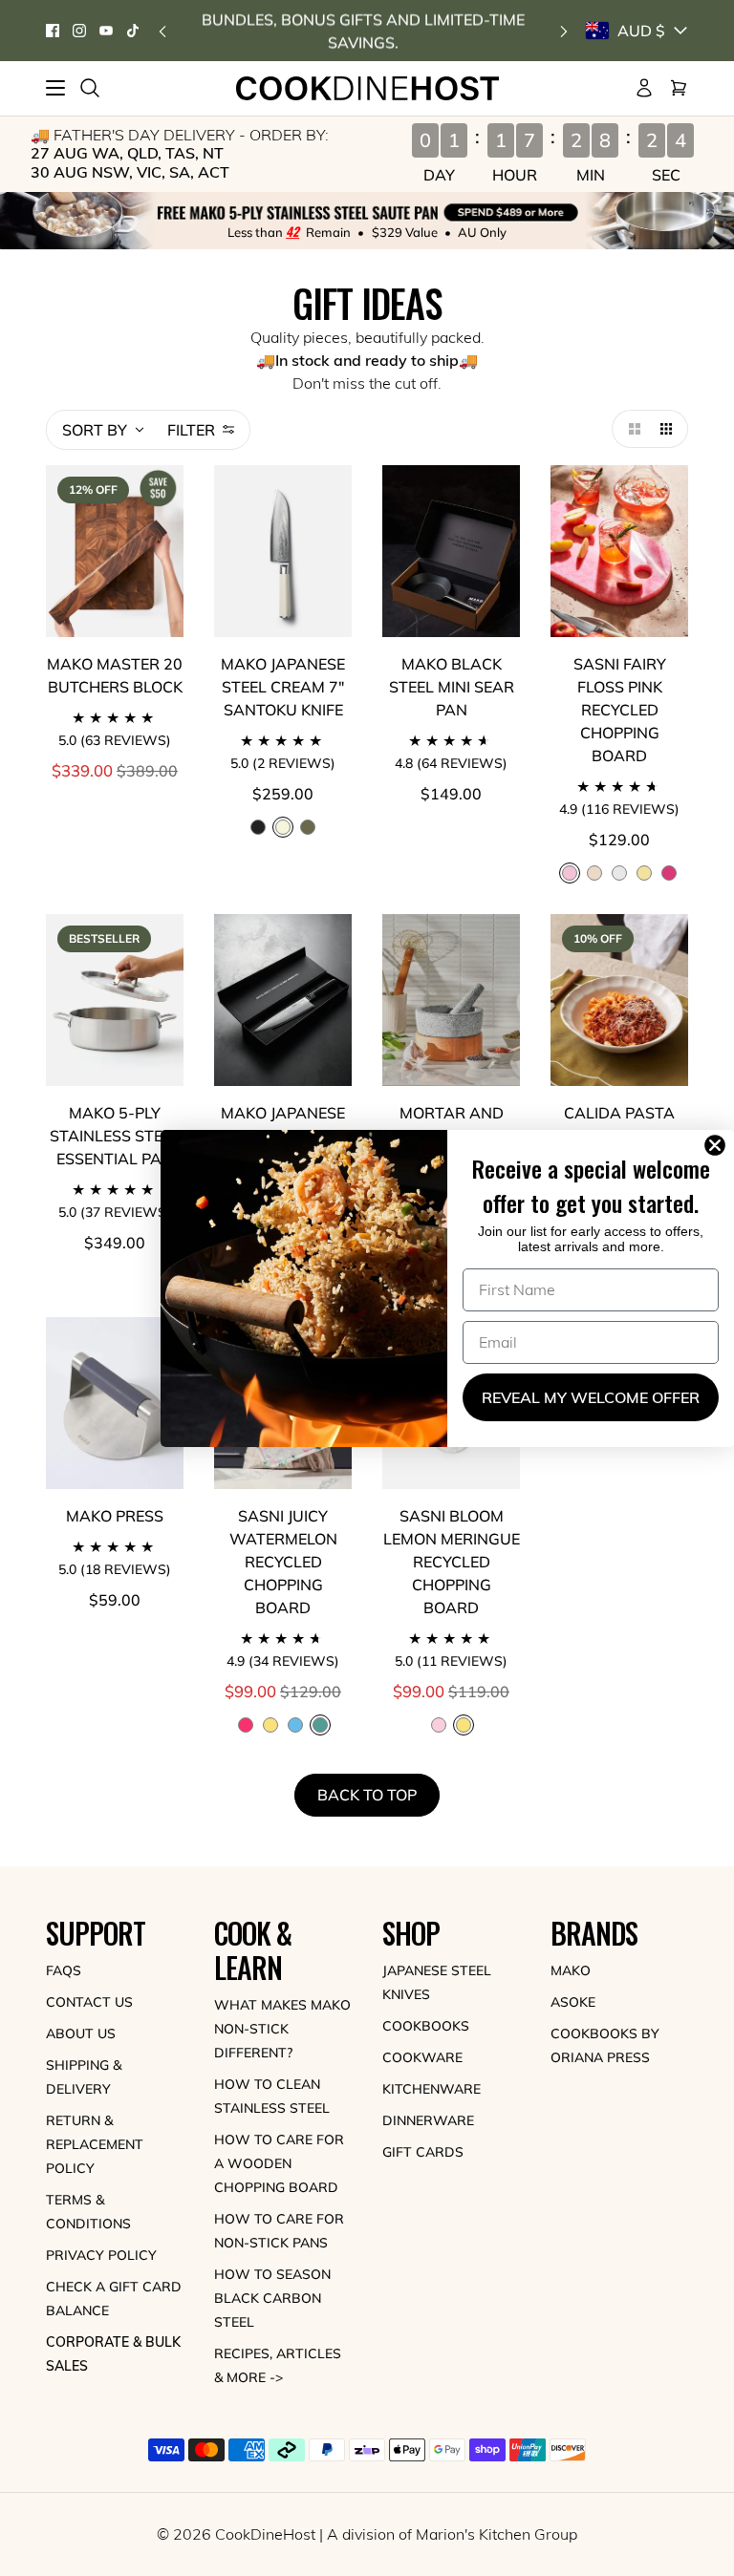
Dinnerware (428, 2120)
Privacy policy (101, 2255)
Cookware (422, 2057)
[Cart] (679, 88)
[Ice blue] (295, 1725)
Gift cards (423, 2152)
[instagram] (79, 31)
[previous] (162, 31)
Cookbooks (426, 2026)
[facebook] (53, 31)
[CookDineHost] (367, 88)
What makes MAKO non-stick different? (282, 2029)
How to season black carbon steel (272, 2298)
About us (81, 2033)
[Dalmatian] (619, 873)
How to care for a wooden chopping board (279, 2163)
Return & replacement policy (95, 2144)
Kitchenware (432, 2089)
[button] (631, 429)
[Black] (258, 827)
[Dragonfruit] (669, 873)
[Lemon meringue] (644, 873)
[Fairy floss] (439, 1725)
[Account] (644, 88)
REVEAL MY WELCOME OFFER (591, 1397)
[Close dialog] (719, 1145)
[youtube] (106, 31)
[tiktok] (133, 31)
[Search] (90, 88)
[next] (564, 31)
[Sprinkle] (594, 873)
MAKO (571, 1970)
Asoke (573, 2002)
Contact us (89, 2002)
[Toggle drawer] (55, 88)
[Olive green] (308, 827)
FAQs (64, 1970)
